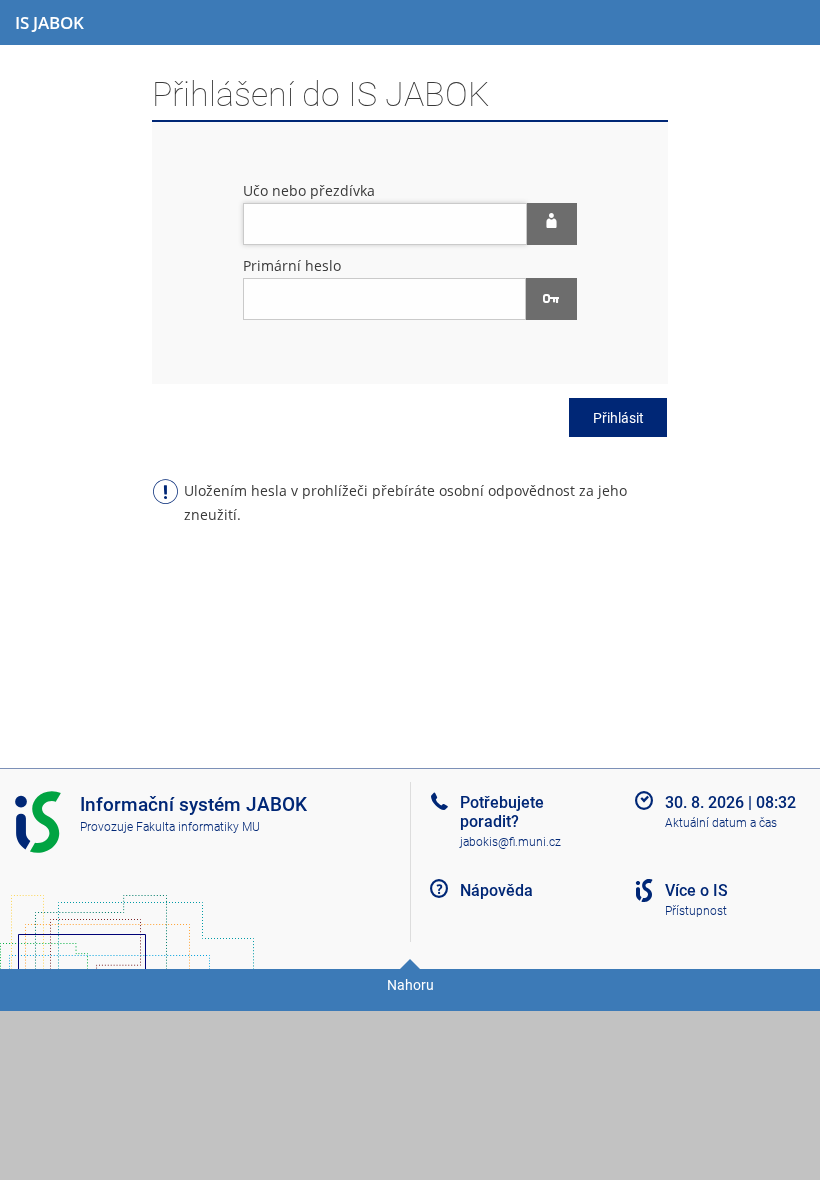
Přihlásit (618, 418)
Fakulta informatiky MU (198, 827)
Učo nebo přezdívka (309, 190)
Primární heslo (292, 265)
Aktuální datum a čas (721, 823)
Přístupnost (696, 911)
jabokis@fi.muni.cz (510, 842)
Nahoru (410, 985)
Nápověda (496, 890)
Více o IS (696, 890)
